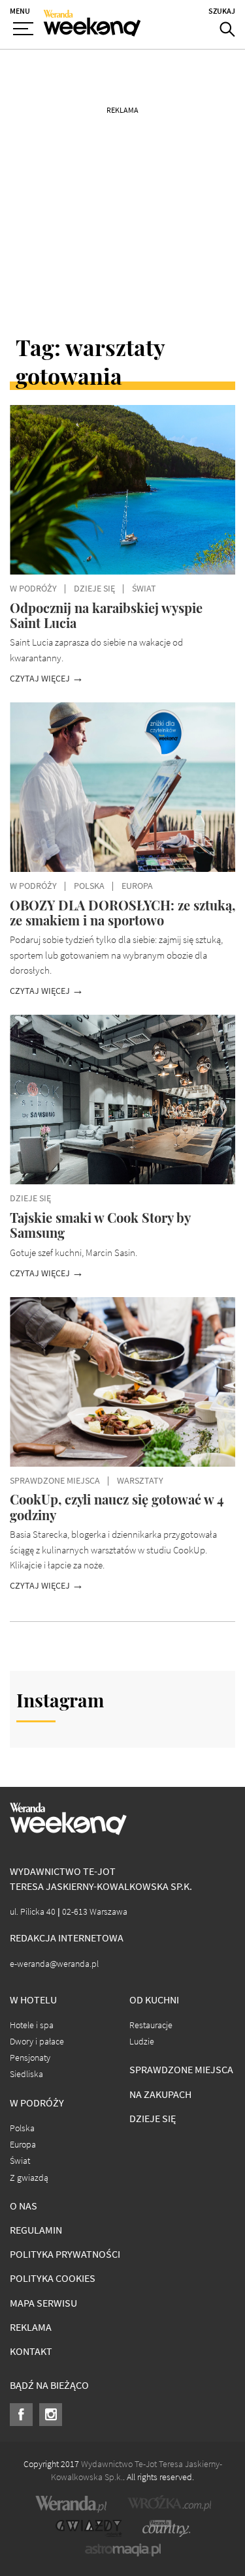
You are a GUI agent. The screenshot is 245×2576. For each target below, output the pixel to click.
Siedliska (26, 2074)
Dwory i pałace (37, 2042)
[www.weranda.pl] (71, 2504)
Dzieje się (153, 2119)
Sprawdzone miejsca (181, 2070)
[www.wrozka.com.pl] (169, 2504)
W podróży (37, 2103)
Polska (22, 2128)
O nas (24, 2206)
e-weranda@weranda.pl (54, 1964)
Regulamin (36, 2230)
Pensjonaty (30, 2058)
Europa (23, 2145)
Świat (20, 2161)
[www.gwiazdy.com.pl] (89, 2528)
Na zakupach (160, 2094)
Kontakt (31, 2351)
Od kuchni (154, 2000)
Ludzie (142, 2042)
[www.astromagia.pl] (123, 2550)
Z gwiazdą (29, 2178)
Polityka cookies (53, 2278)
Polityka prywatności (65, 2254)
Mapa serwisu (43, 2303)
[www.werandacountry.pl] (166, 2528)
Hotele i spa (32, 2025)
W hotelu (33, 2000)
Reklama (31, 2327)
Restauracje (151, 2025)
